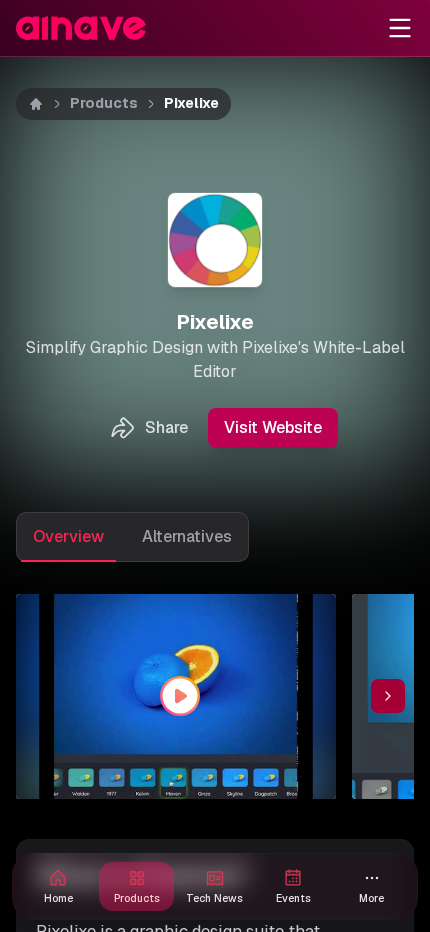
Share (166, 427)
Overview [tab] (68, 536)
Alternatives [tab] (187, 536)
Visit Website (273, 427)
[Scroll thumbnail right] (388, 696)
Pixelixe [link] (191, 103)
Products (104, 103)
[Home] (36, 104)
